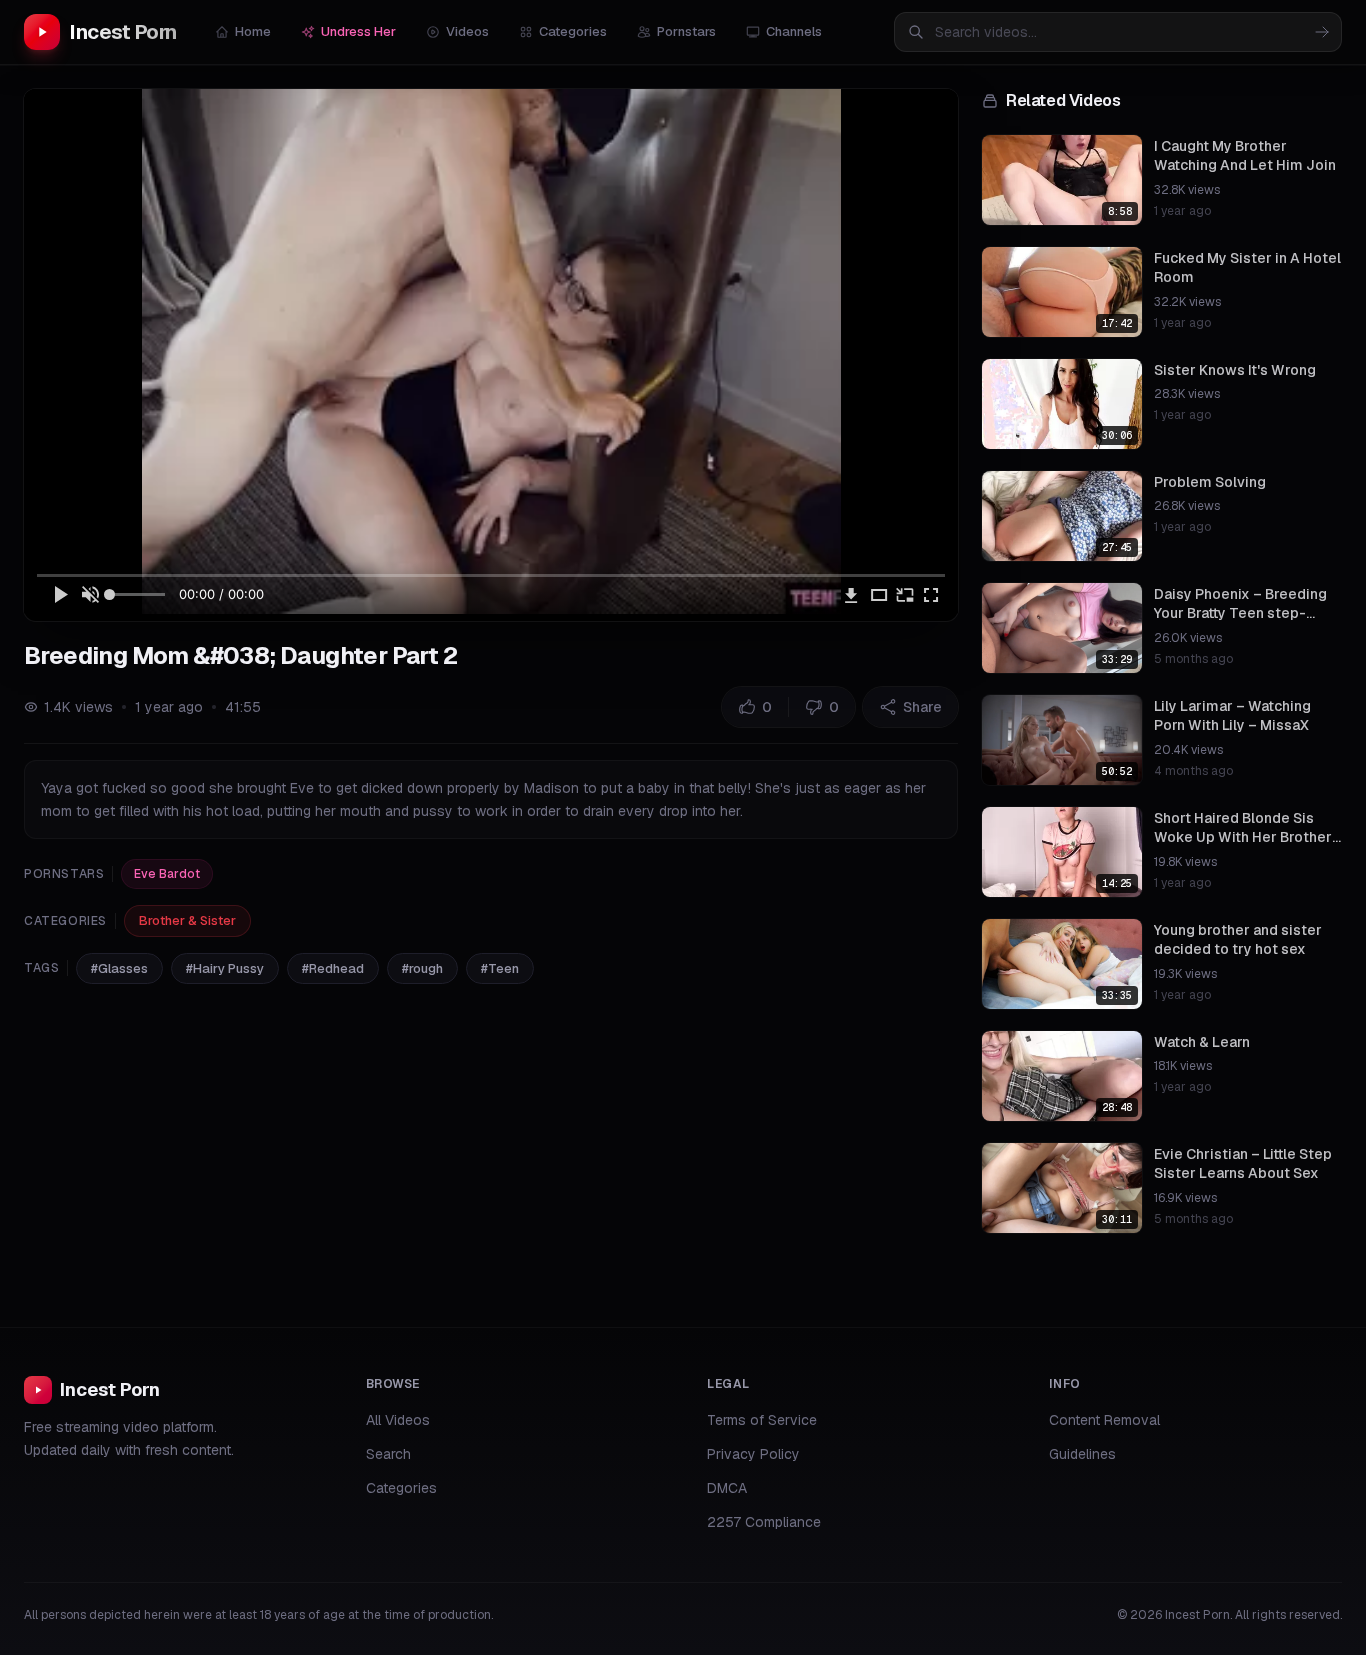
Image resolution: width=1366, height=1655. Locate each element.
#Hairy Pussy (225, 968)
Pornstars (686, 31)
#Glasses (119, 968)
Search (388, 1454)
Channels (794, 31)
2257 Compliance (764, 1522)
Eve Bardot (167, 874)
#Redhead (333, 968)
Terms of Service (762, 1420)
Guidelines (1082, 1454)
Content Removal (1104, 1420)
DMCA (727, 1488)
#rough (422, 968)
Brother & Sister (187, 920)
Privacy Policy (753, 1454)
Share (922, 707)
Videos (467, 31)
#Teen (500, 968)
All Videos (398, 1420)
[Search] (1322, 32)
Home (253, 31)
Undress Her (358, 31)
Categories (573, 31)
